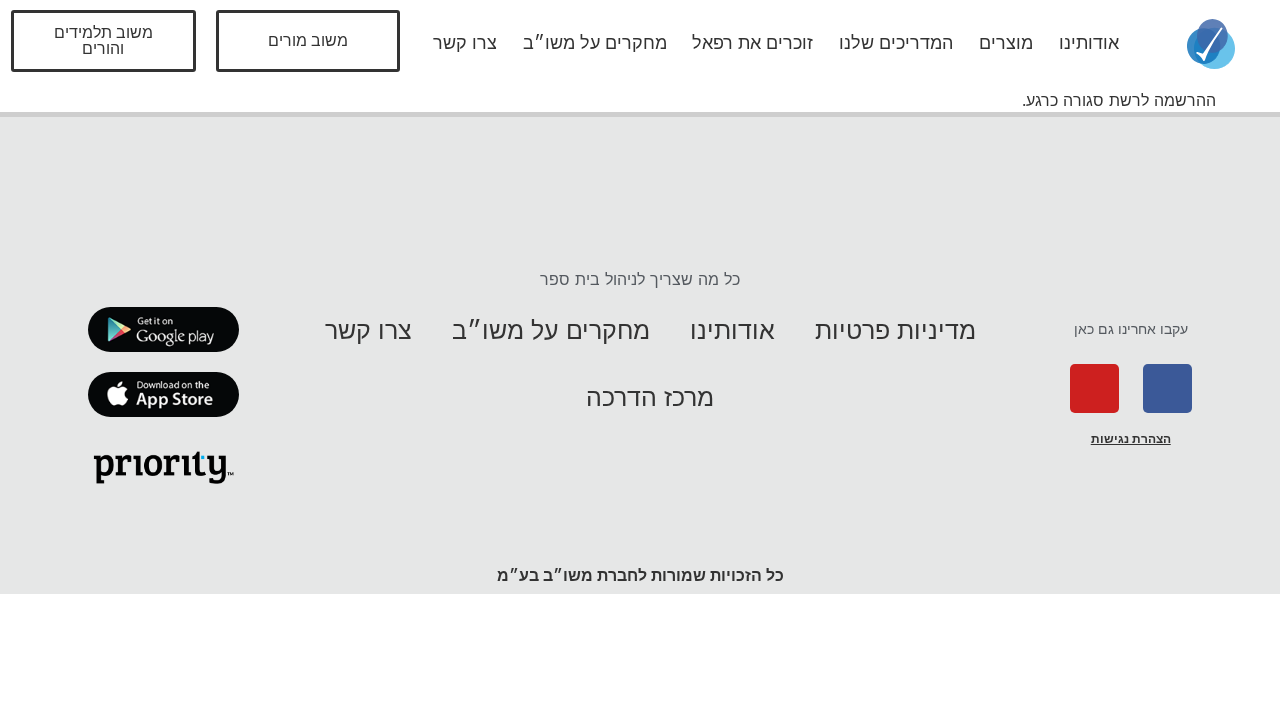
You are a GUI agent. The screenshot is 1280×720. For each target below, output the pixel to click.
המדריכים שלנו (896, 43)
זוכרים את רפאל (752, 43)
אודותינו (1089, 43)
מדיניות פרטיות (895, 330)
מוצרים (1006, 43)
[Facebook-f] (1167, 388)
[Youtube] (1094, 388)
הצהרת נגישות (1131, 439)
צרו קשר (465, 43)
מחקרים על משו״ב (595, 43)
